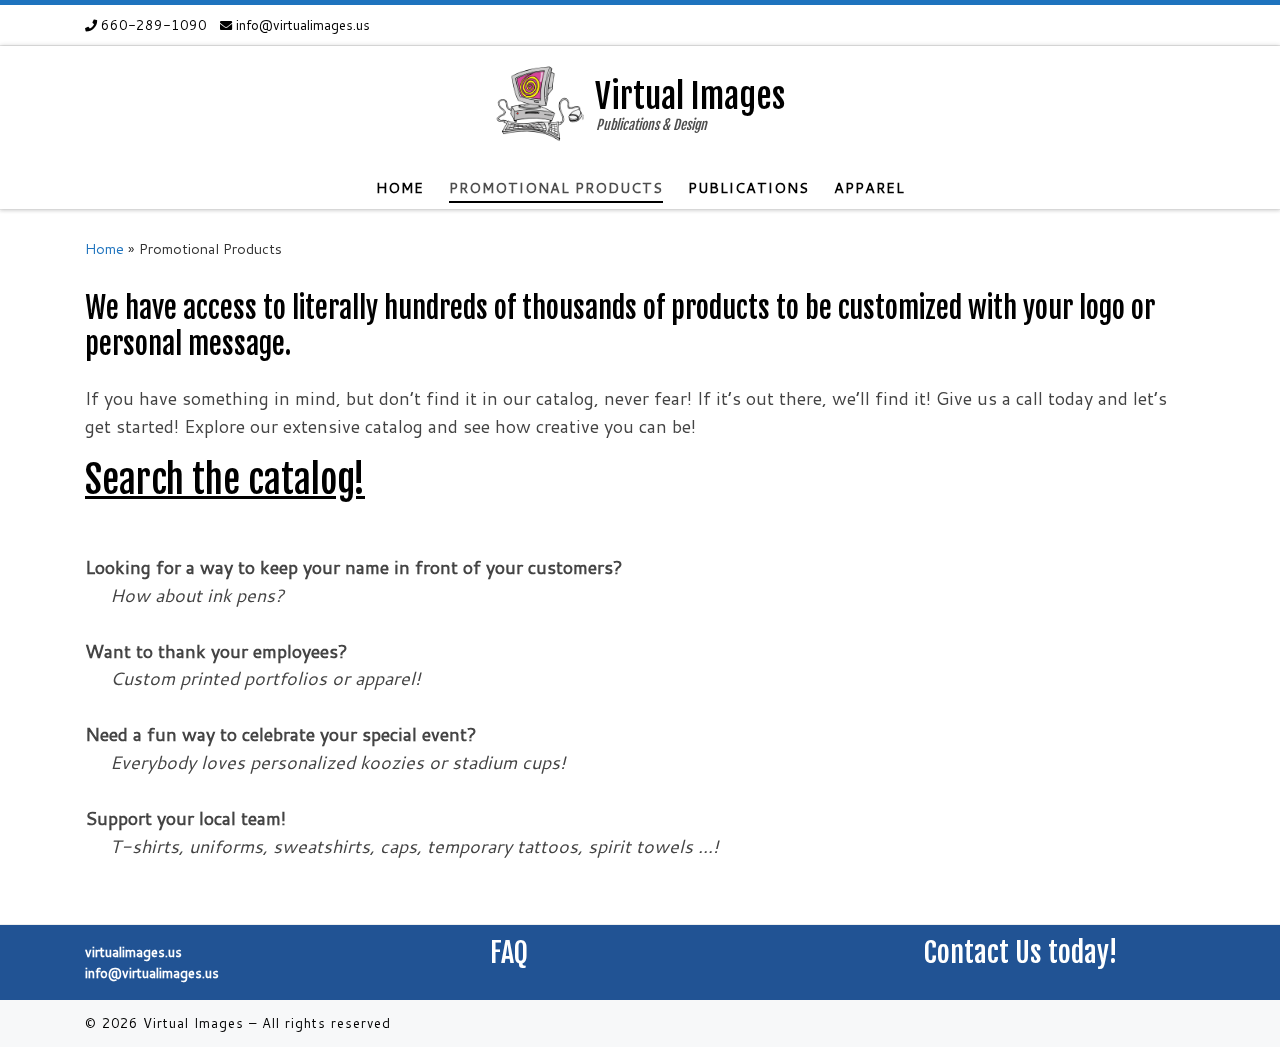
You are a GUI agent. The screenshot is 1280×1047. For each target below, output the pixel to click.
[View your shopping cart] (1195, 25)
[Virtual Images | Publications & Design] (538, 105)
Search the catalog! (225, 479)
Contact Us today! (1020, 952)
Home (104, 248)
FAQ (509, 952)
